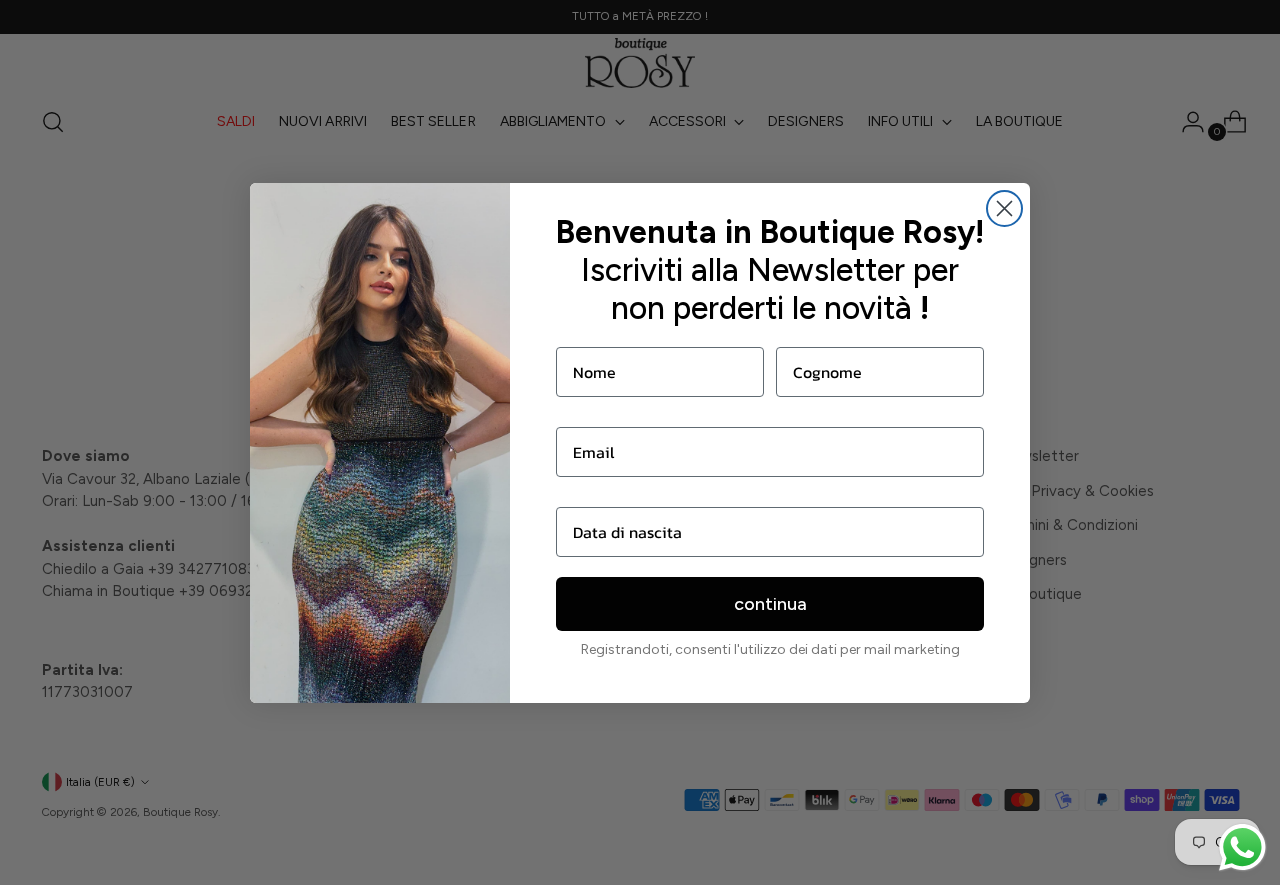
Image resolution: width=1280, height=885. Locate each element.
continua (770, 604)
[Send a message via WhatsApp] (1242, 847)
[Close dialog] (1004, 208)
